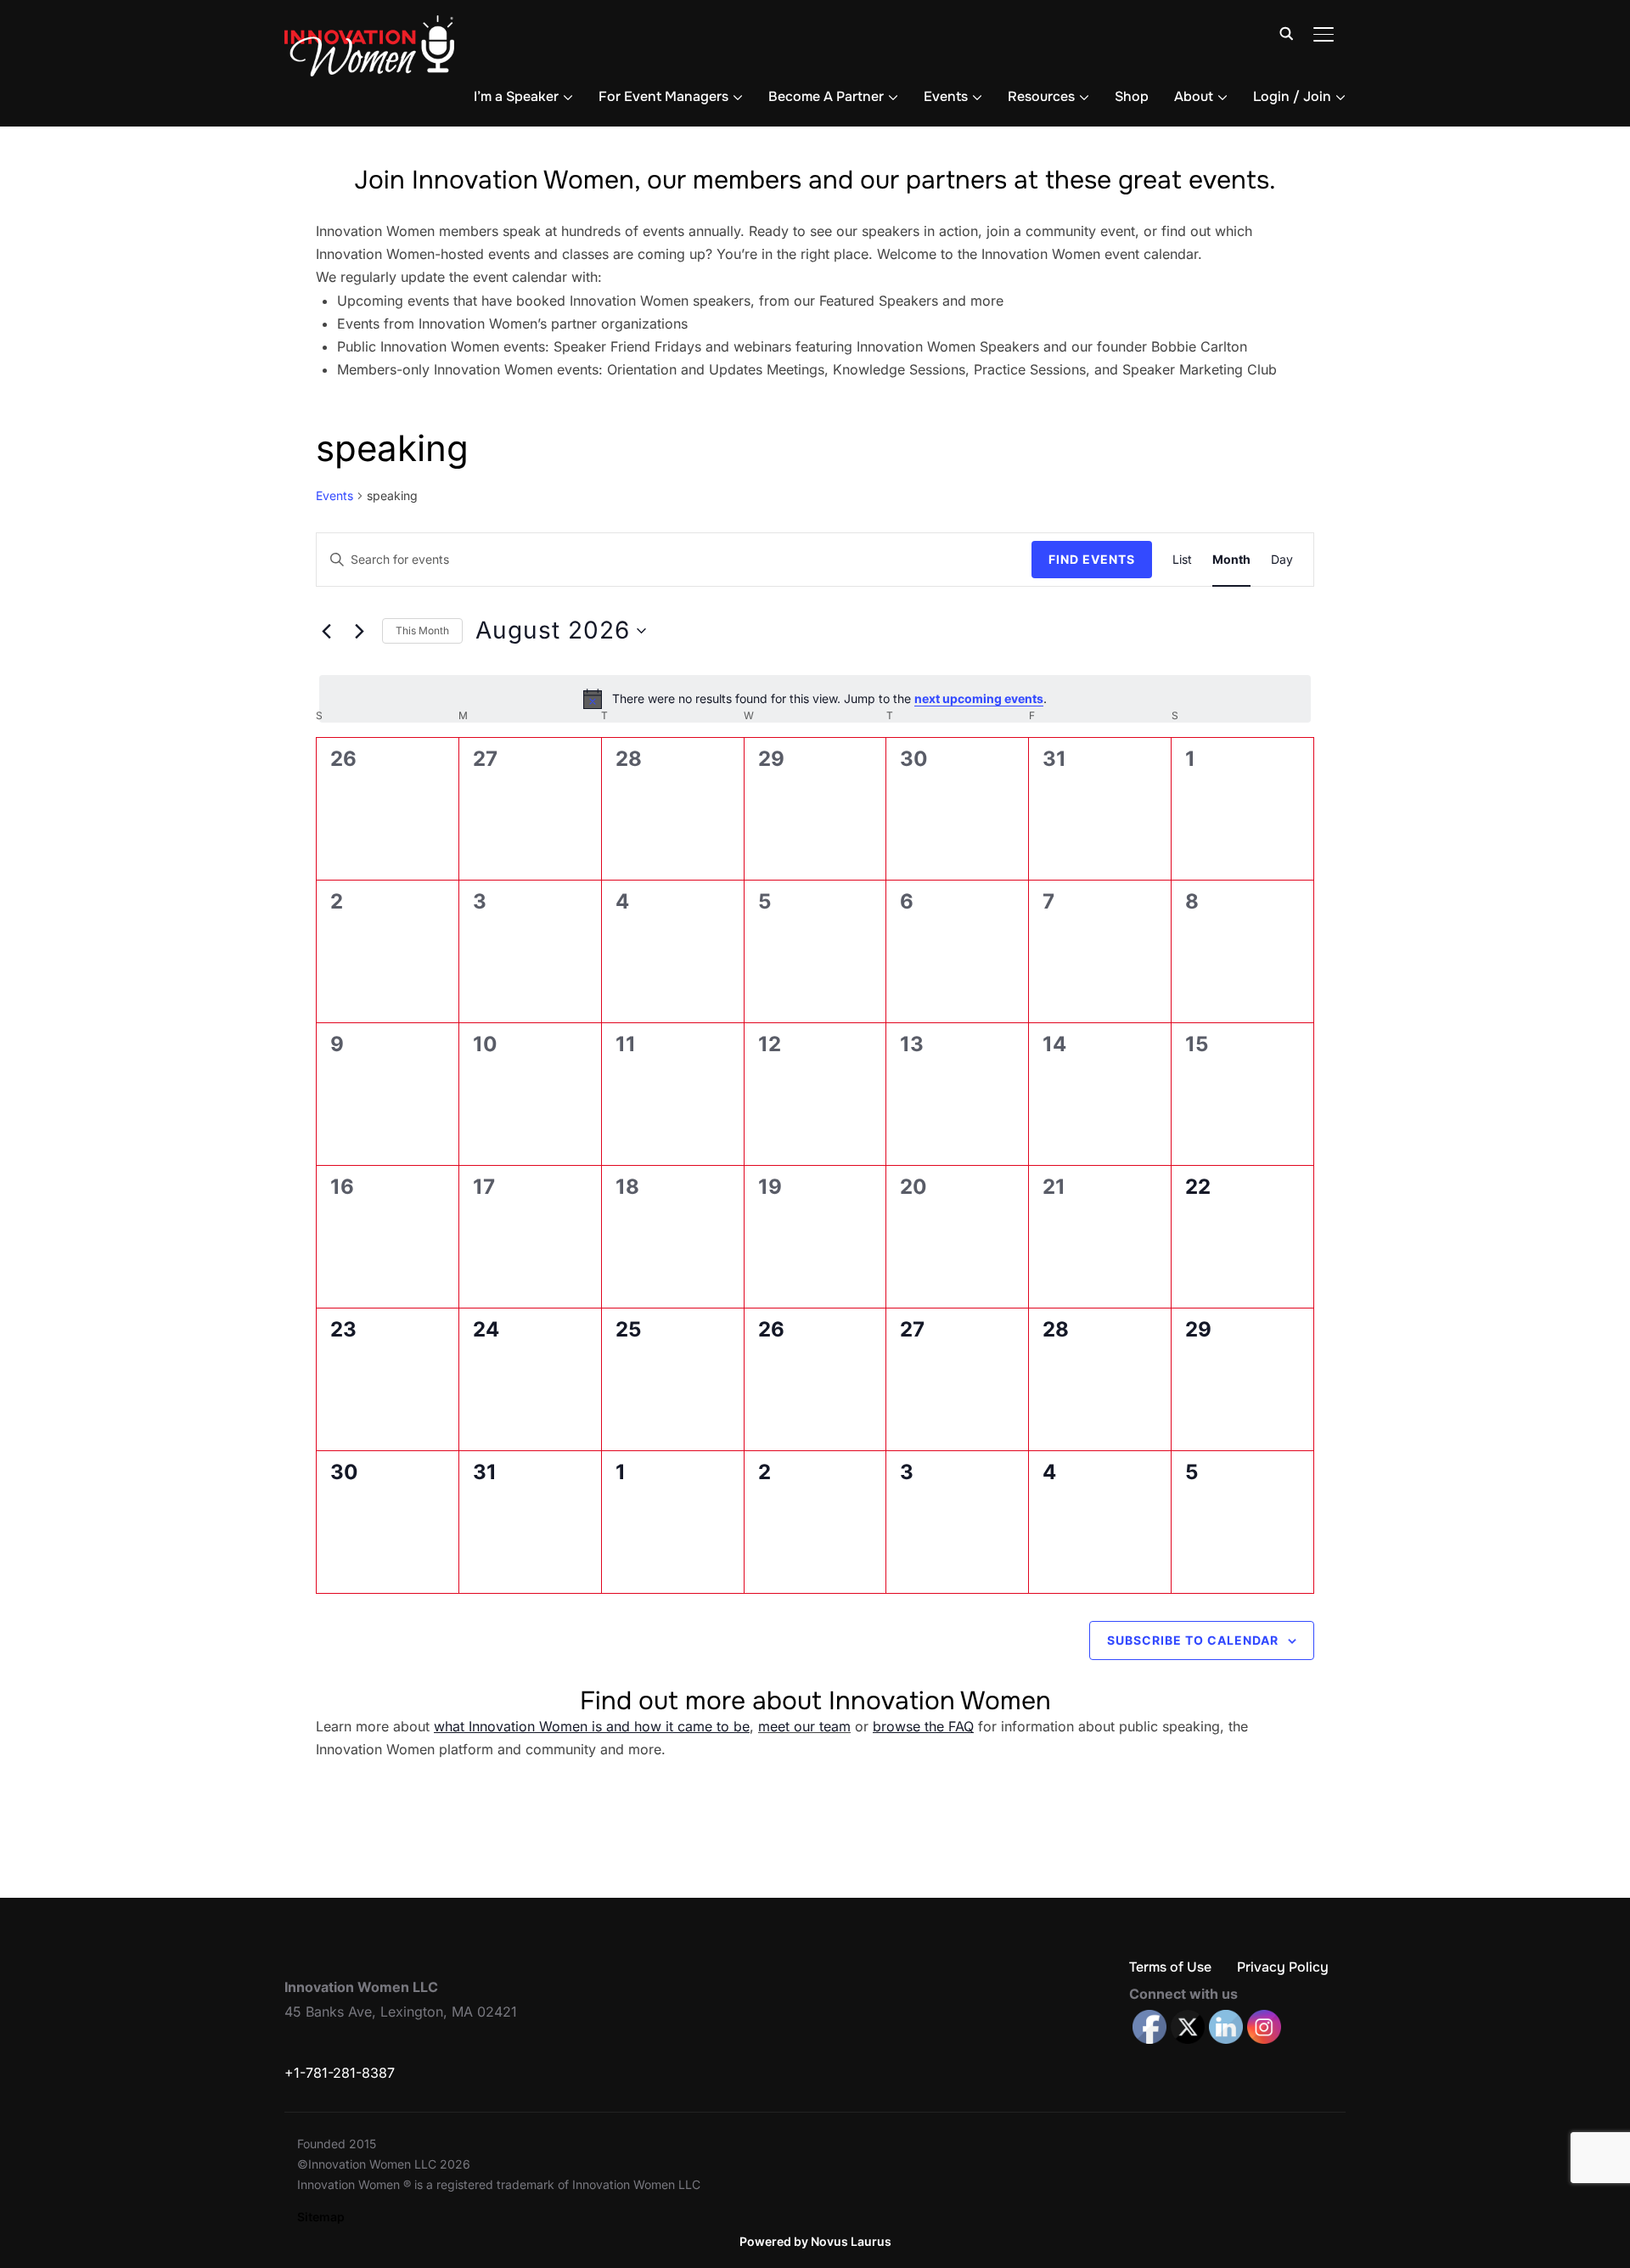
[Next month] (359, 631)
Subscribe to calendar (1193, 1640)
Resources (1041, 96)
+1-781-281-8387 (340, 2073)
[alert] (815, 699)
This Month (422, 630)
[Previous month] (326, 631)
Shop (1132, 96)
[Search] (1286, 32)
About (1194, 96)
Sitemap (321, 2217)
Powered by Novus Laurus (815, 2241)
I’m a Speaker (516, 96)
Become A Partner (826, 96)
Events (946, 96)
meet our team (804, 1726)
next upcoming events (979, 698)
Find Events (1092, 559)
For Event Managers (663, 96)
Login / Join (1292, 96)
